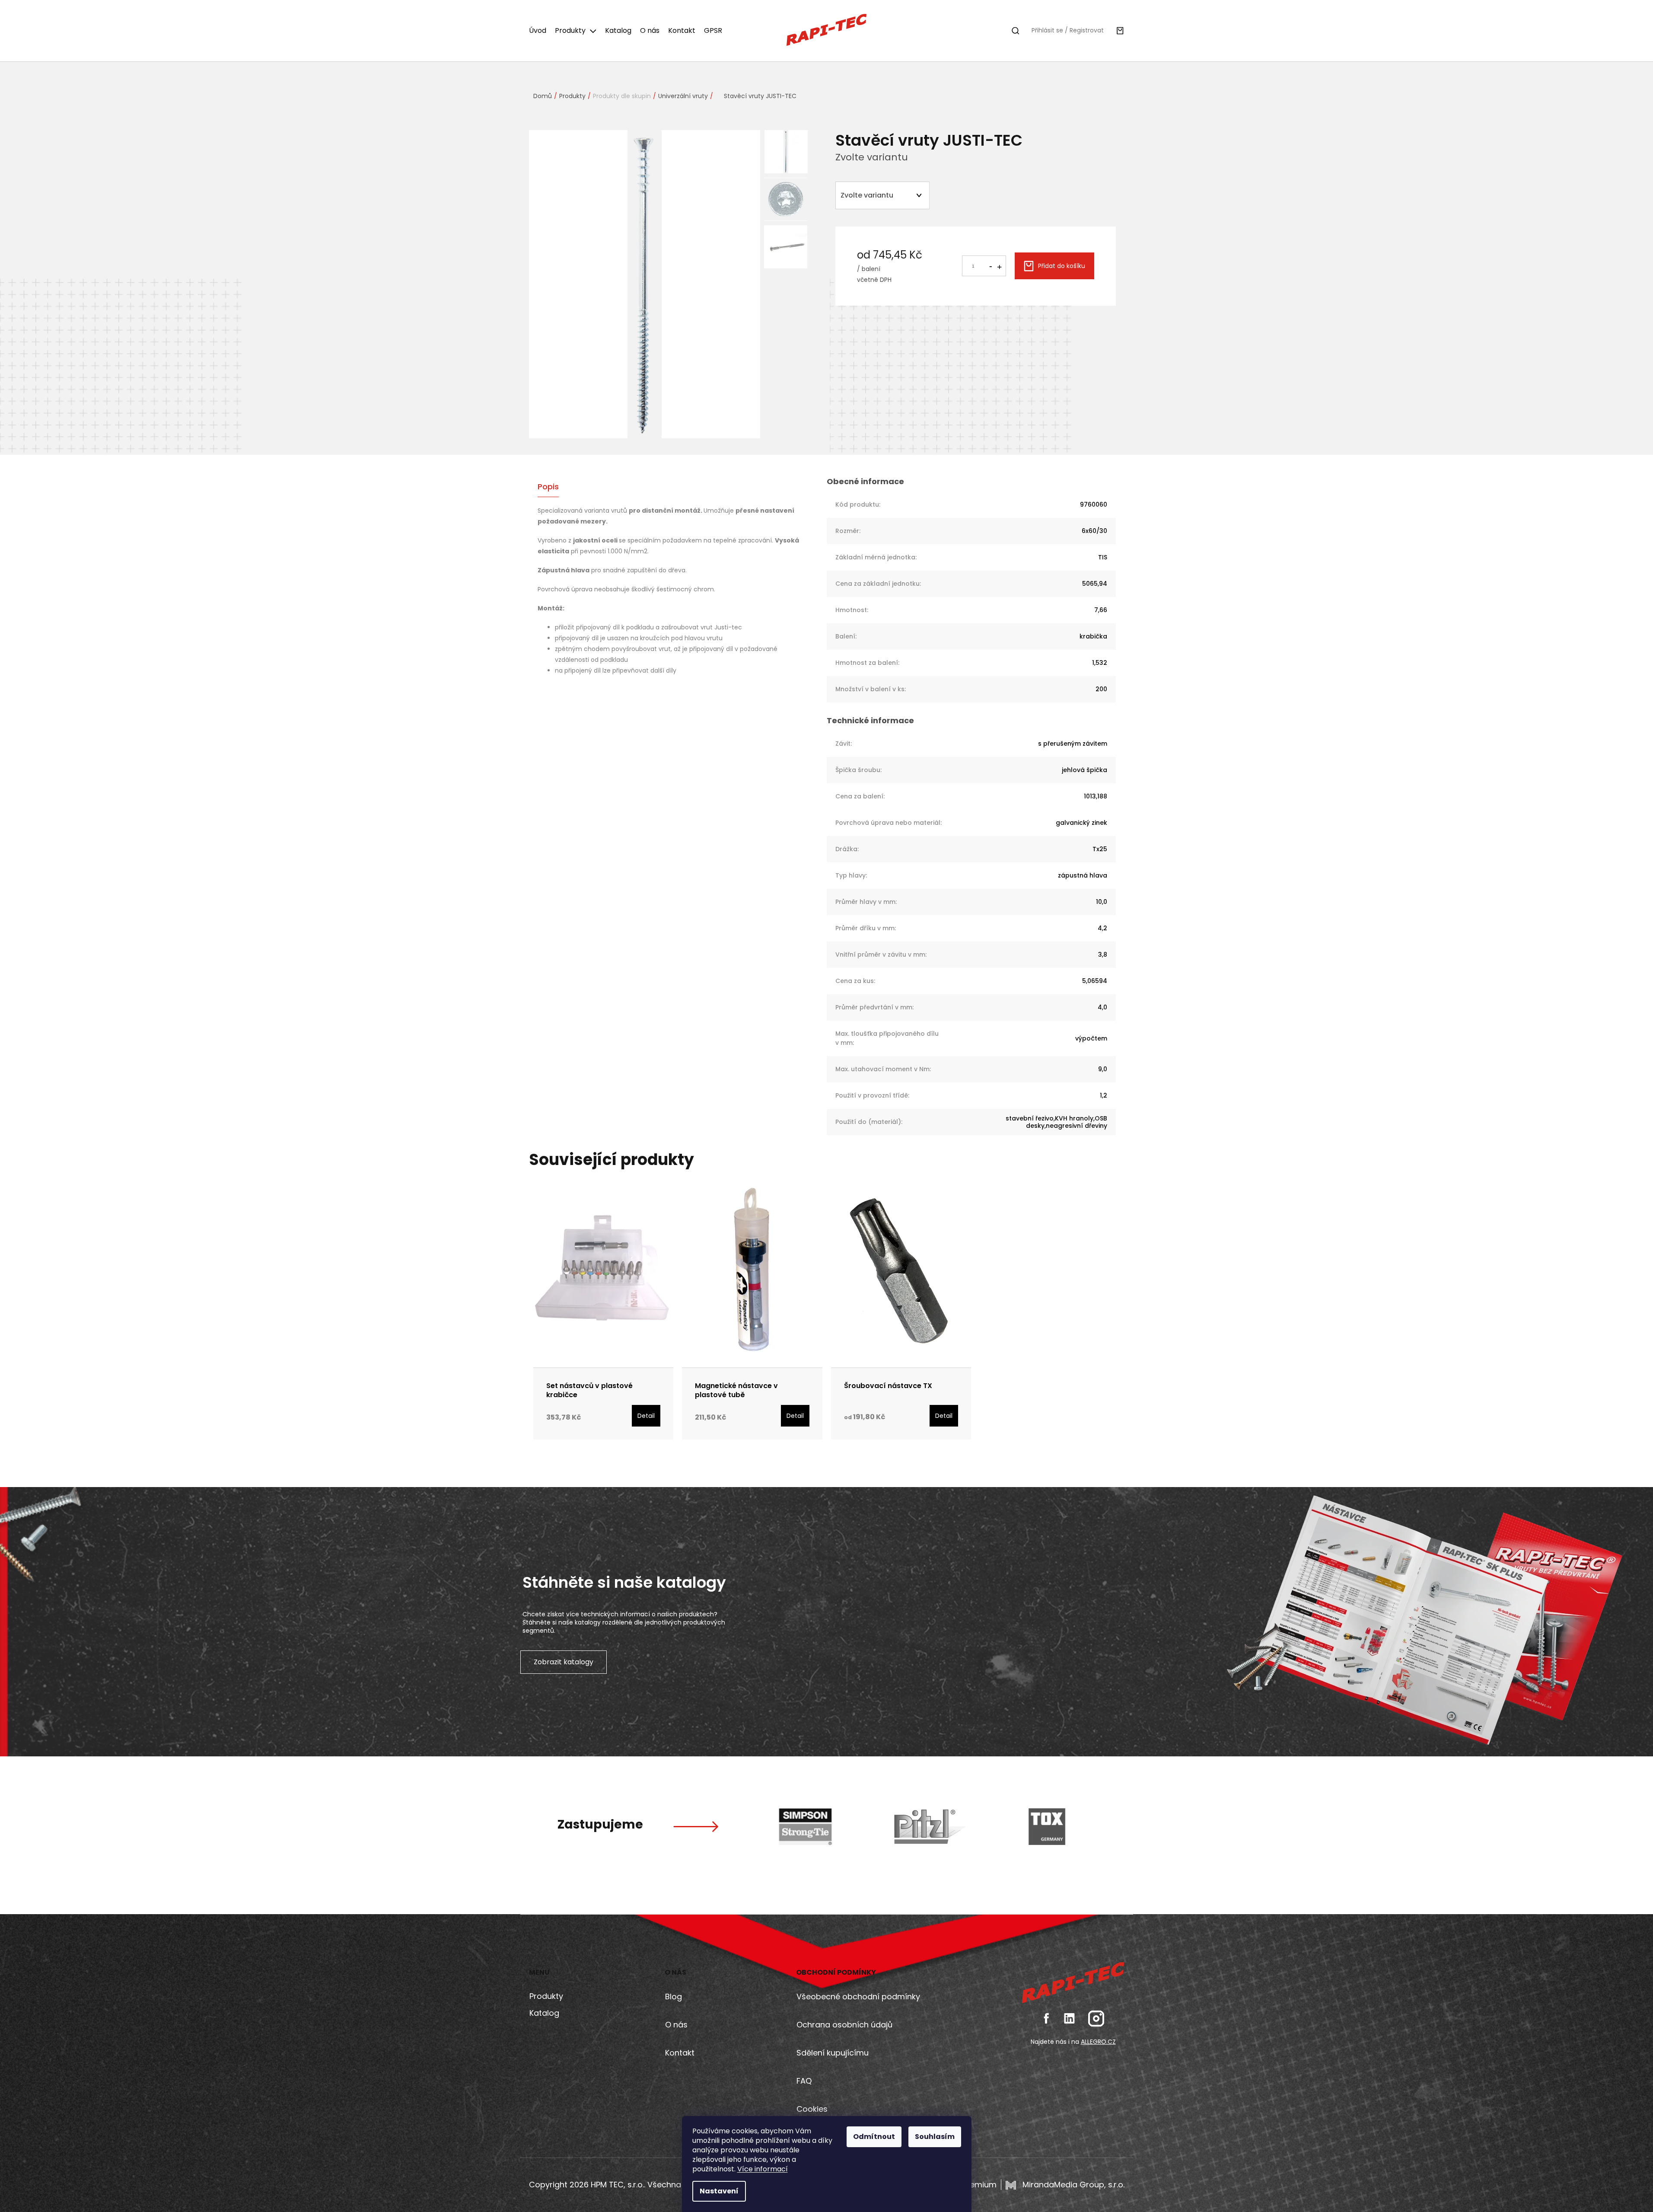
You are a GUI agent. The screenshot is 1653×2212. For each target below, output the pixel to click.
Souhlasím (935, 2137)
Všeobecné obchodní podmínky (858, 1997)
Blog (674, 1997)
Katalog (544, 2013)
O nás (676, 2025)
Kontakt (680, 2053)
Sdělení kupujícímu (833, 2053)
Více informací (763, 2169)
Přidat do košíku (1062, 266)
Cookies (812, 2109)
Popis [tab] (548, 487)
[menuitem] (540, 31)
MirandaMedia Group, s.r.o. (1072, 2185)
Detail (646, 1416)
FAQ (804, 2081)
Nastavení (719, 2191)
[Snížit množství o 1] (991, 265)
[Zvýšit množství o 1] (999, 266)
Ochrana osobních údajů (844, 2025)
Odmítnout (874, 2137)
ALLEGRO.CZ (1098, 2042)
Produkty (546, 1996)
